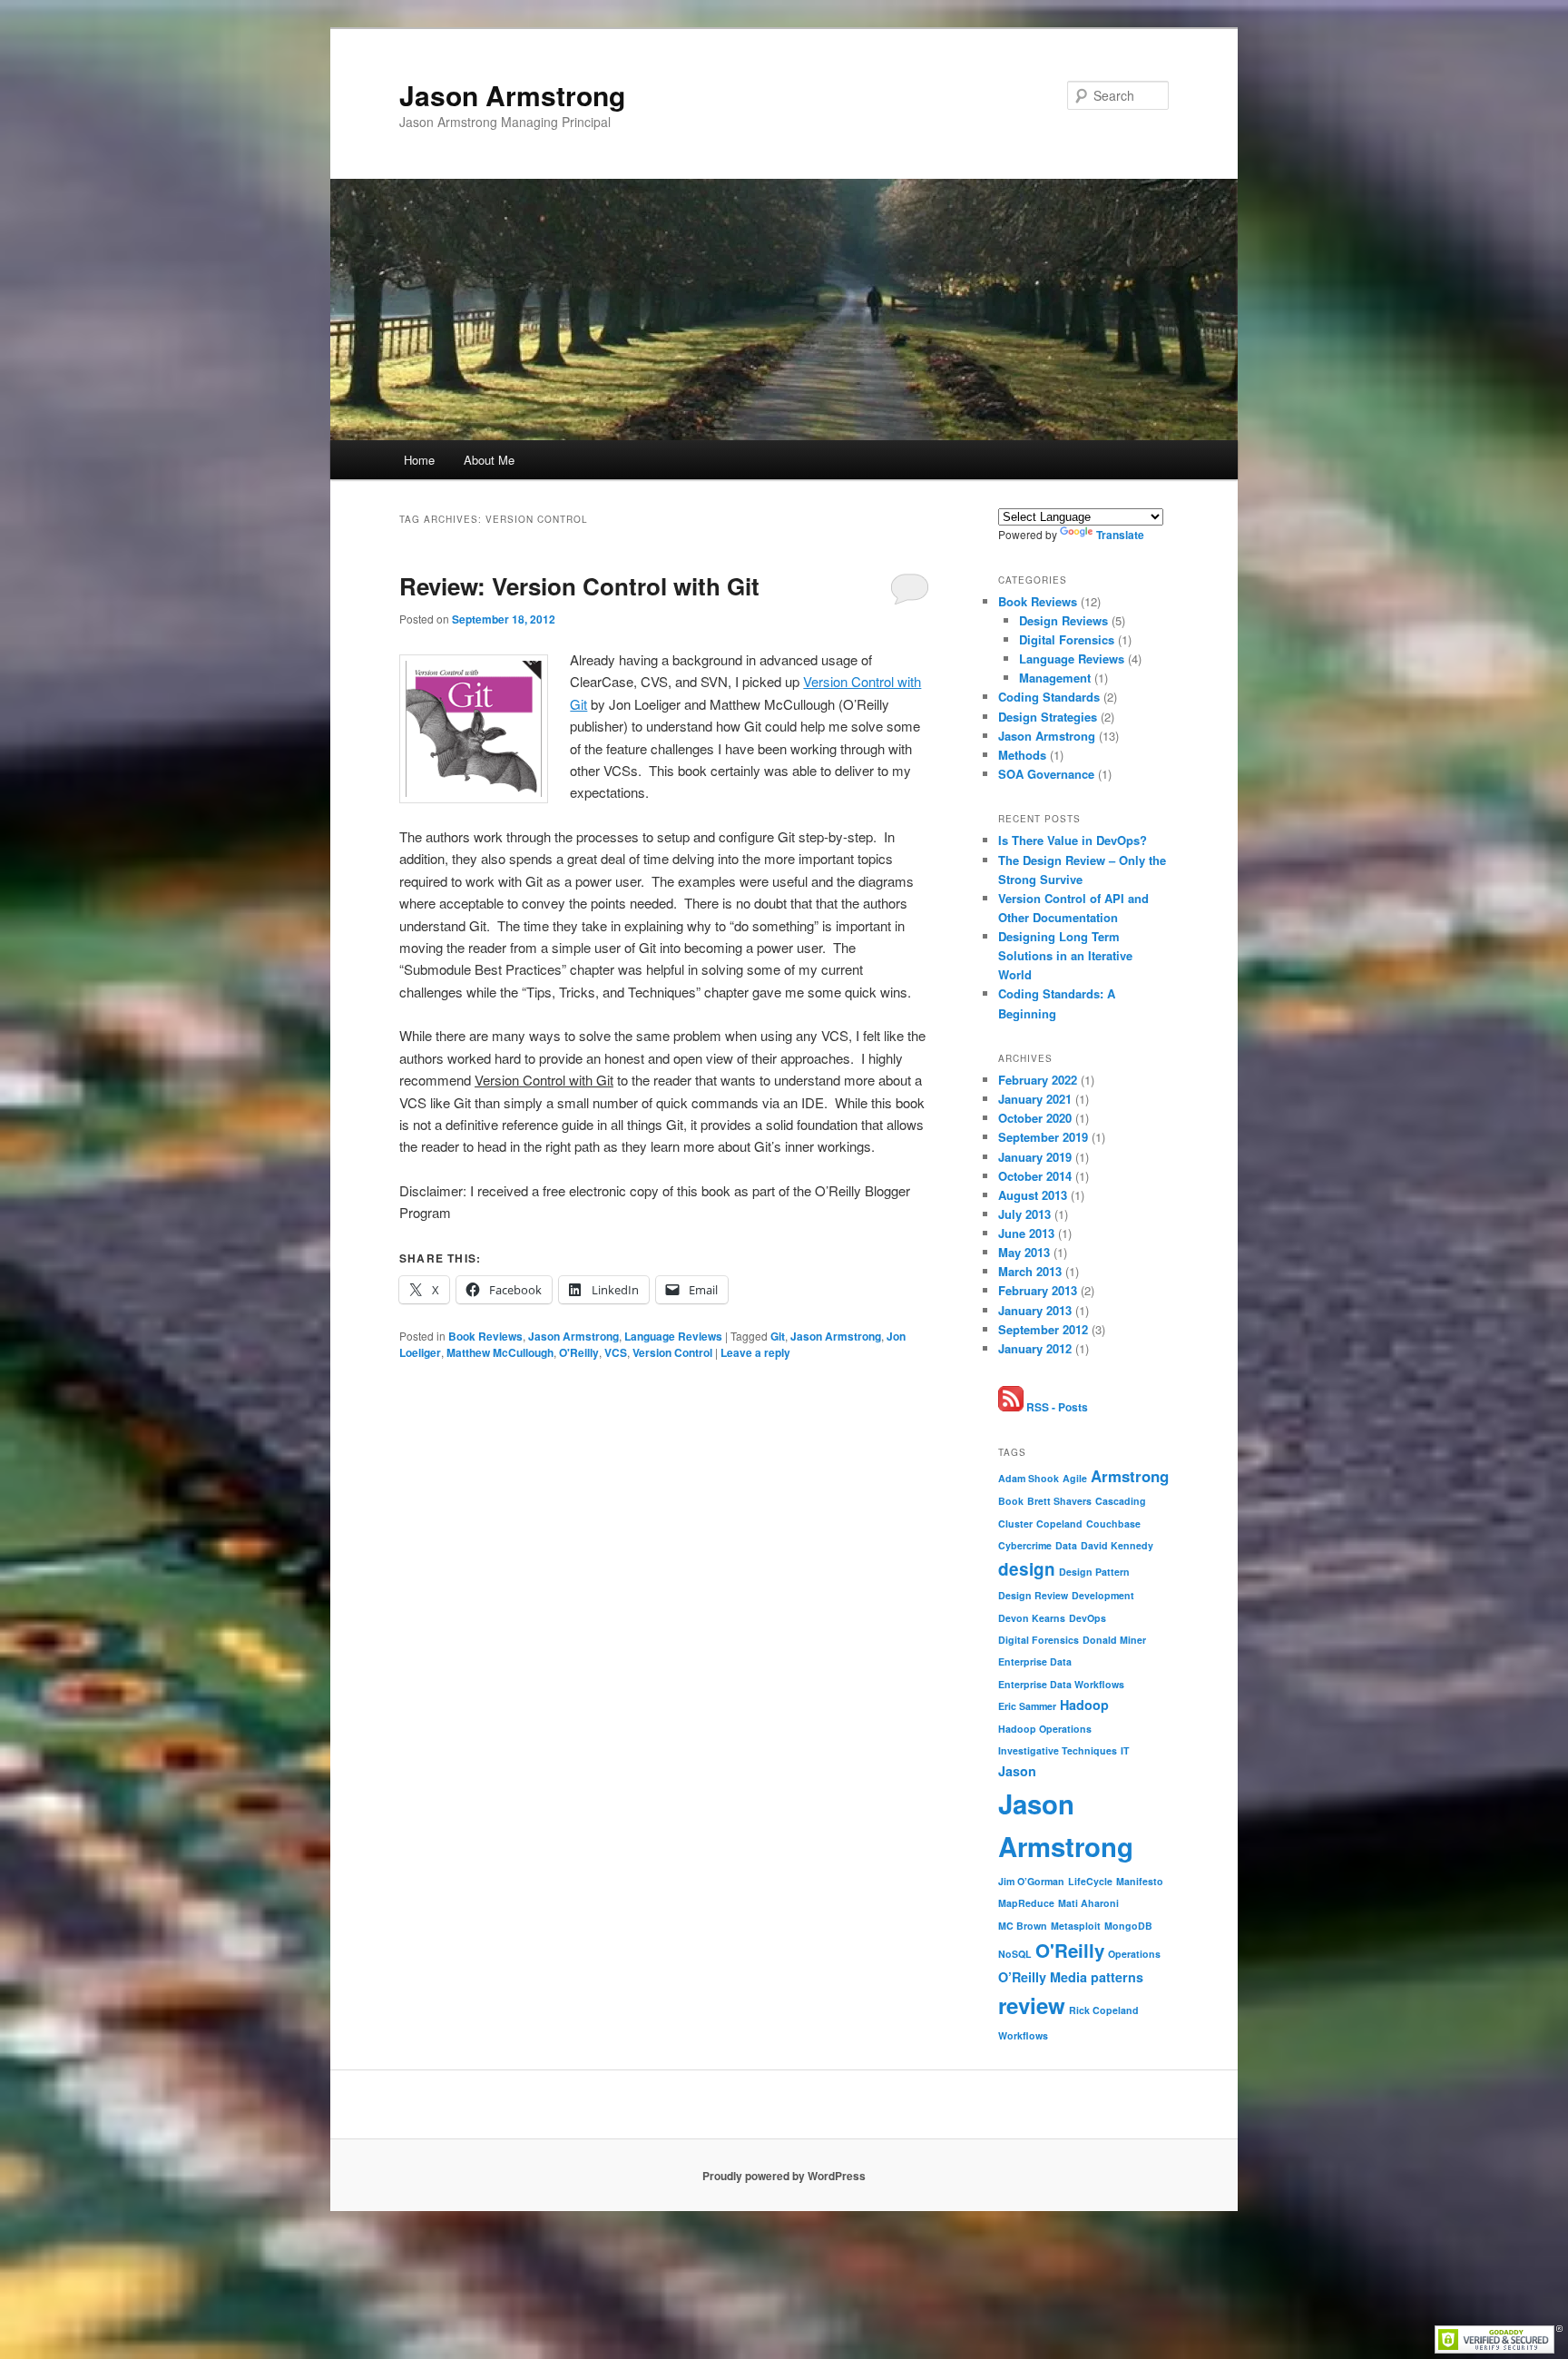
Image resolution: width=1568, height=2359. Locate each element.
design (1027, 1569)
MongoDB (1128, 1926)
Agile (1075, 1478)
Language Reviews (673, 1336)
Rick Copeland (1104, 2010)
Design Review (1033, 1595)
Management (1055, 678)
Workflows (1023, 2035)
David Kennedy (1117, 1545)
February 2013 (1038, 1290)
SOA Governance (1046, 774)
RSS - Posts (1056, 1407)
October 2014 (1035, 1176)
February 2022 (1038, 1080)
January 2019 (1035, 1157)
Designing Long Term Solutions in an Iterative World (1065, 955)
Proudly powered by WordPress (784, 2176)
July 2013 (1024, 1214)
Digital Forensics (1067, 639)
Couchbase (1113, 1524)
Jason (1017, 1771)
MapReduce (1026, 1903)
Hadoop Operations (1045, 1729)
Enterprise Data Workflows (1061, 1684)
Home (419, 460)
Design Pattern (1094, 1572)
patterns (1117, 1977)
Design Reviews (1063, 620)
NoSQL (1015, 1954)
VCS (616, 1352)
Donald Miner (1114, 1640)
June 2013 (1026, 1233)
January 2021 (1035, 1099)
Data (1066, 1545)
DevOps (1088, 1618)
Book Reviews (485, 1336)
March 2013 (1030, 1271)
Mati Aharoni (1088, 1903)
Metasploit (1076, 1926)
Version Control (672, 1352)
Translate (1120, 535)
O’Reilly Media (1043, 1977)
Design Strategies (1048, 717)
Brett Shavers (1059, 1501)
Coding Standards (1049, 697)
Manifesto (1140, 1881)
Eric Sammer (1027, 1706)
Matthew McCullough (500, 1352)
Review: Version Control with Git (579, 586)
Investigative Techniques (1058, 1750)
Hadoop (1084, 1705)
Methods (1022, 755)
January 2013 (1035, 1310)
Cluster (1015, 1524)
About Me (489, 460)
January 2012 (1035, 1348)
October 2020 (1035, 1118)
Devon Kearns (1032, 1618)
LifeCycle (1090, 1881)
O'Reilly (579, 1352)
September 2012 (1043, 1329)
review (1032, 2005)
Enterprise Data (1035, 1661)
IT (1125, 1750)
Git (778, 1336)
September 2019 (1043, 1137)
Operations (1134, 1954)
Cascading (1121, 1501)
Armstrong (1130, 1476)
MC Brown (1023, 1926)
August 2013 (1033, 1195)
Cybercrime (1025, 1545)
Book (1011, 1501)
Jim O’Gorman (1031, 1881)
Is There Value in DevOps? (1073, 840)
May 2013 (1024, 1252)
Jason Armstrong (512, 95)
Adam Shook (1029, 1478)
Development (1103, 1595)
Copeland (1059, 1524)
